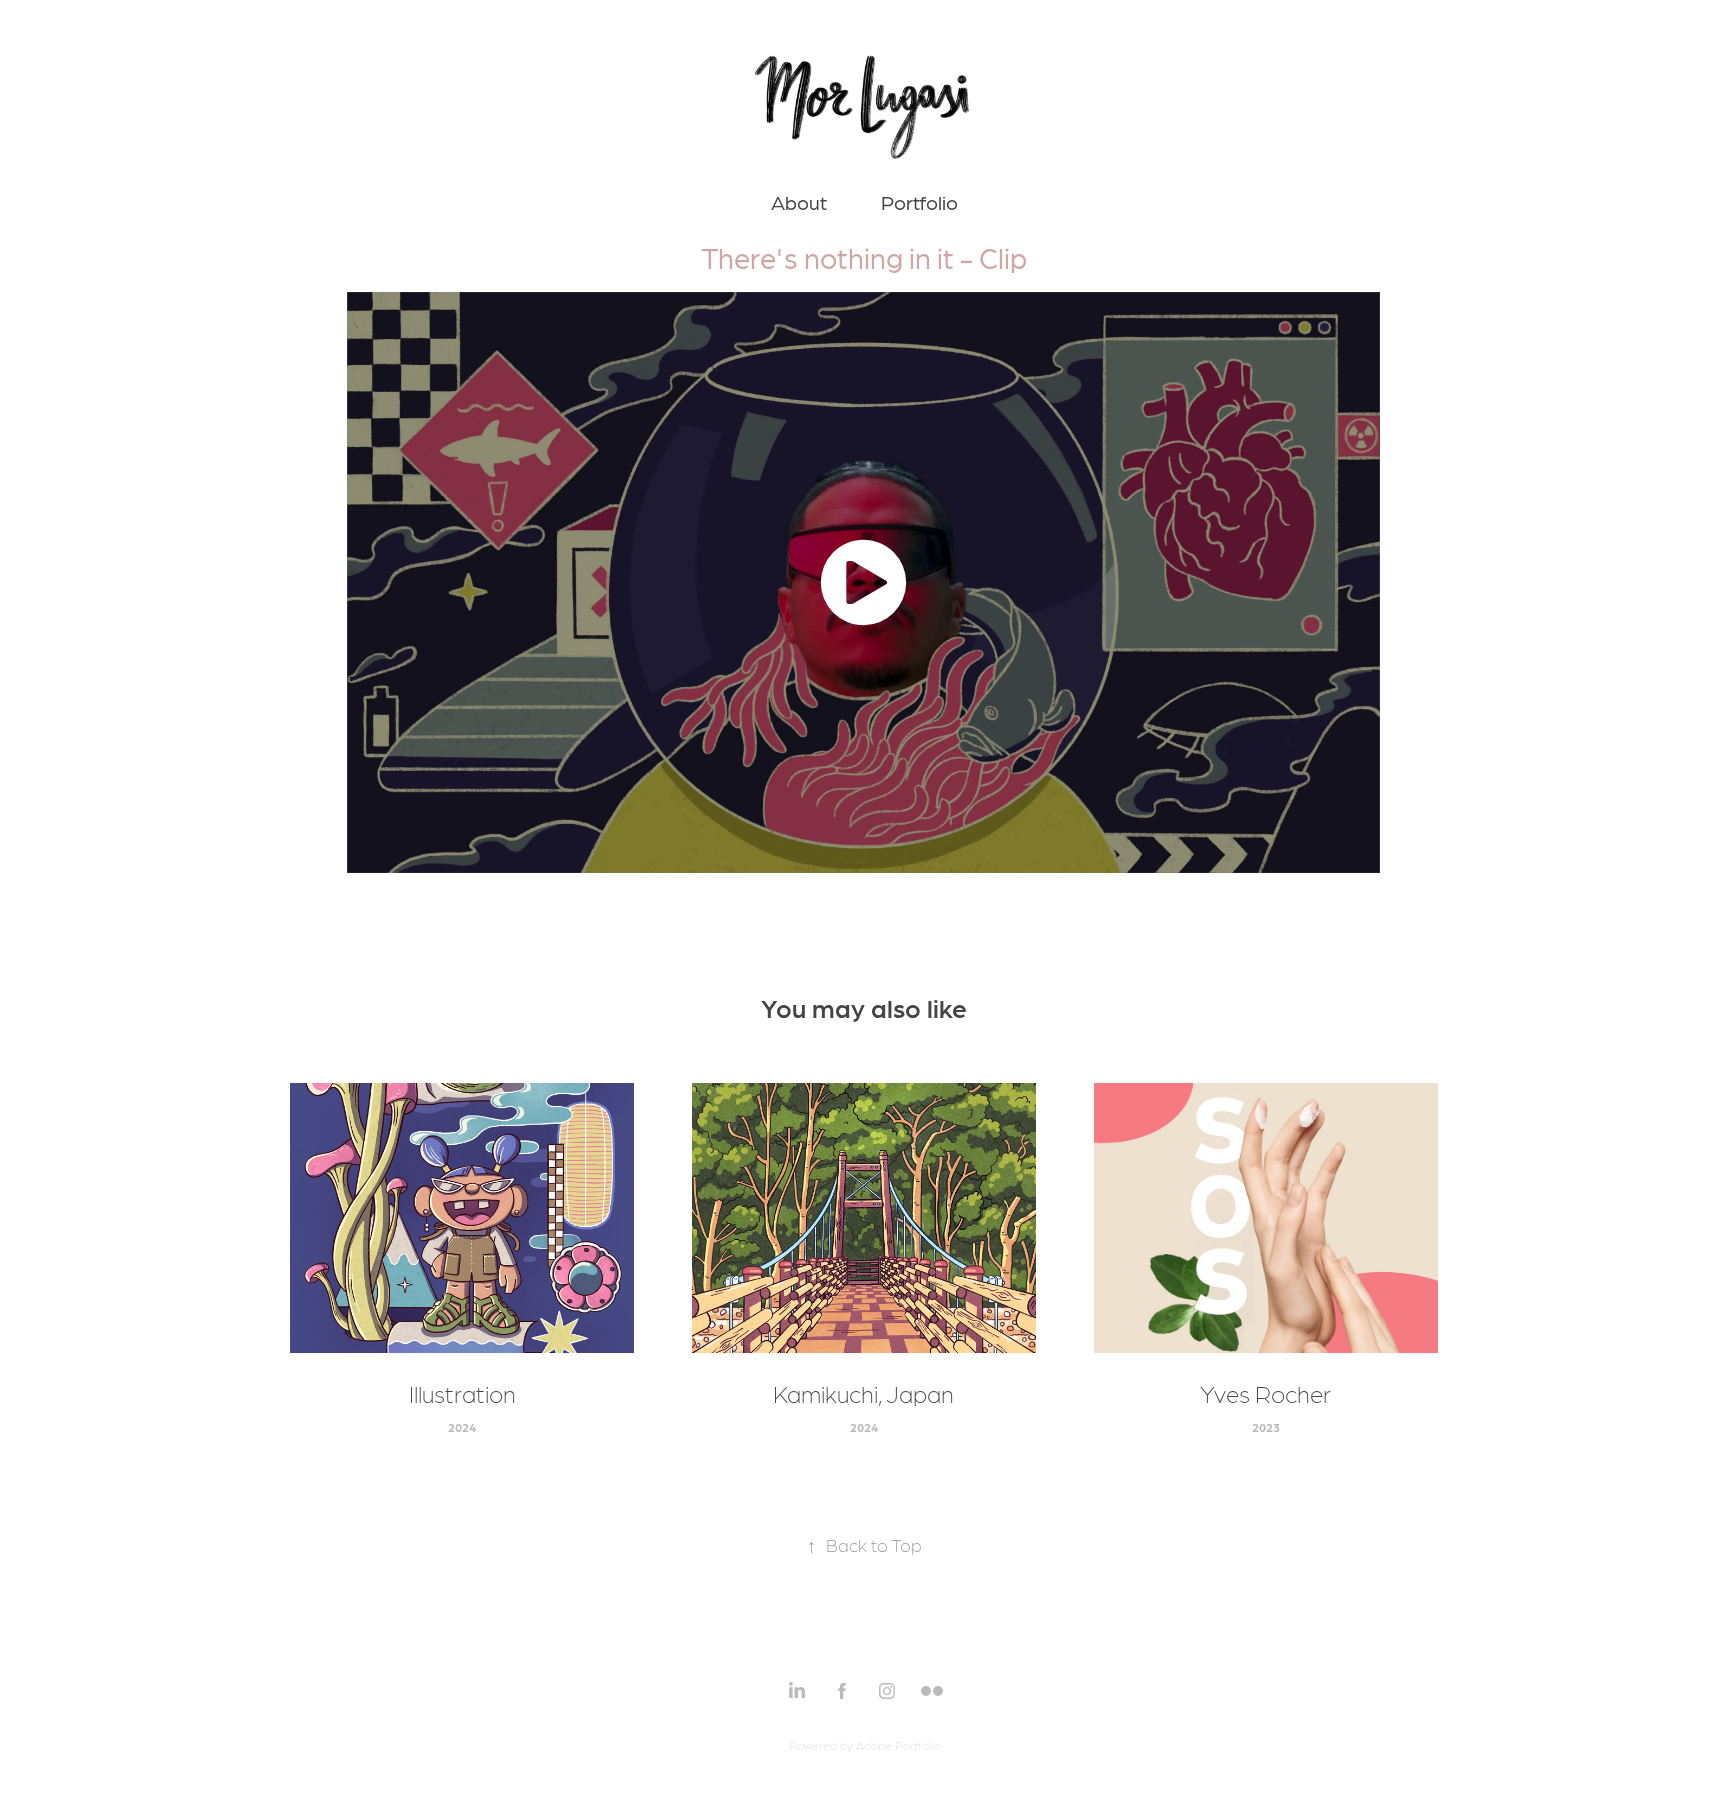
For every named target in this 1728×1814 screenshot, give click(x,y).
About (799, 202)
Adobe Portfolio (898, 1745)
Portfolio (919, 202)
